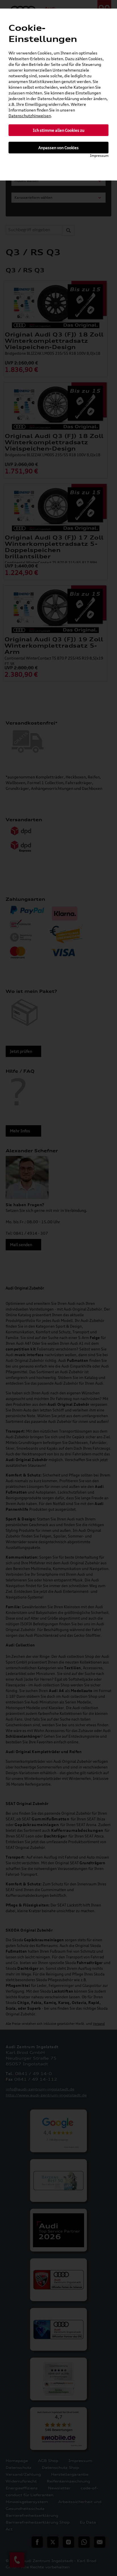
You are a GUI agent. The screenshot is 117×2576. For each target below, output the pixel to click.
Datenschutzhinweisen (30, 116)
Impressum (99, 156)
